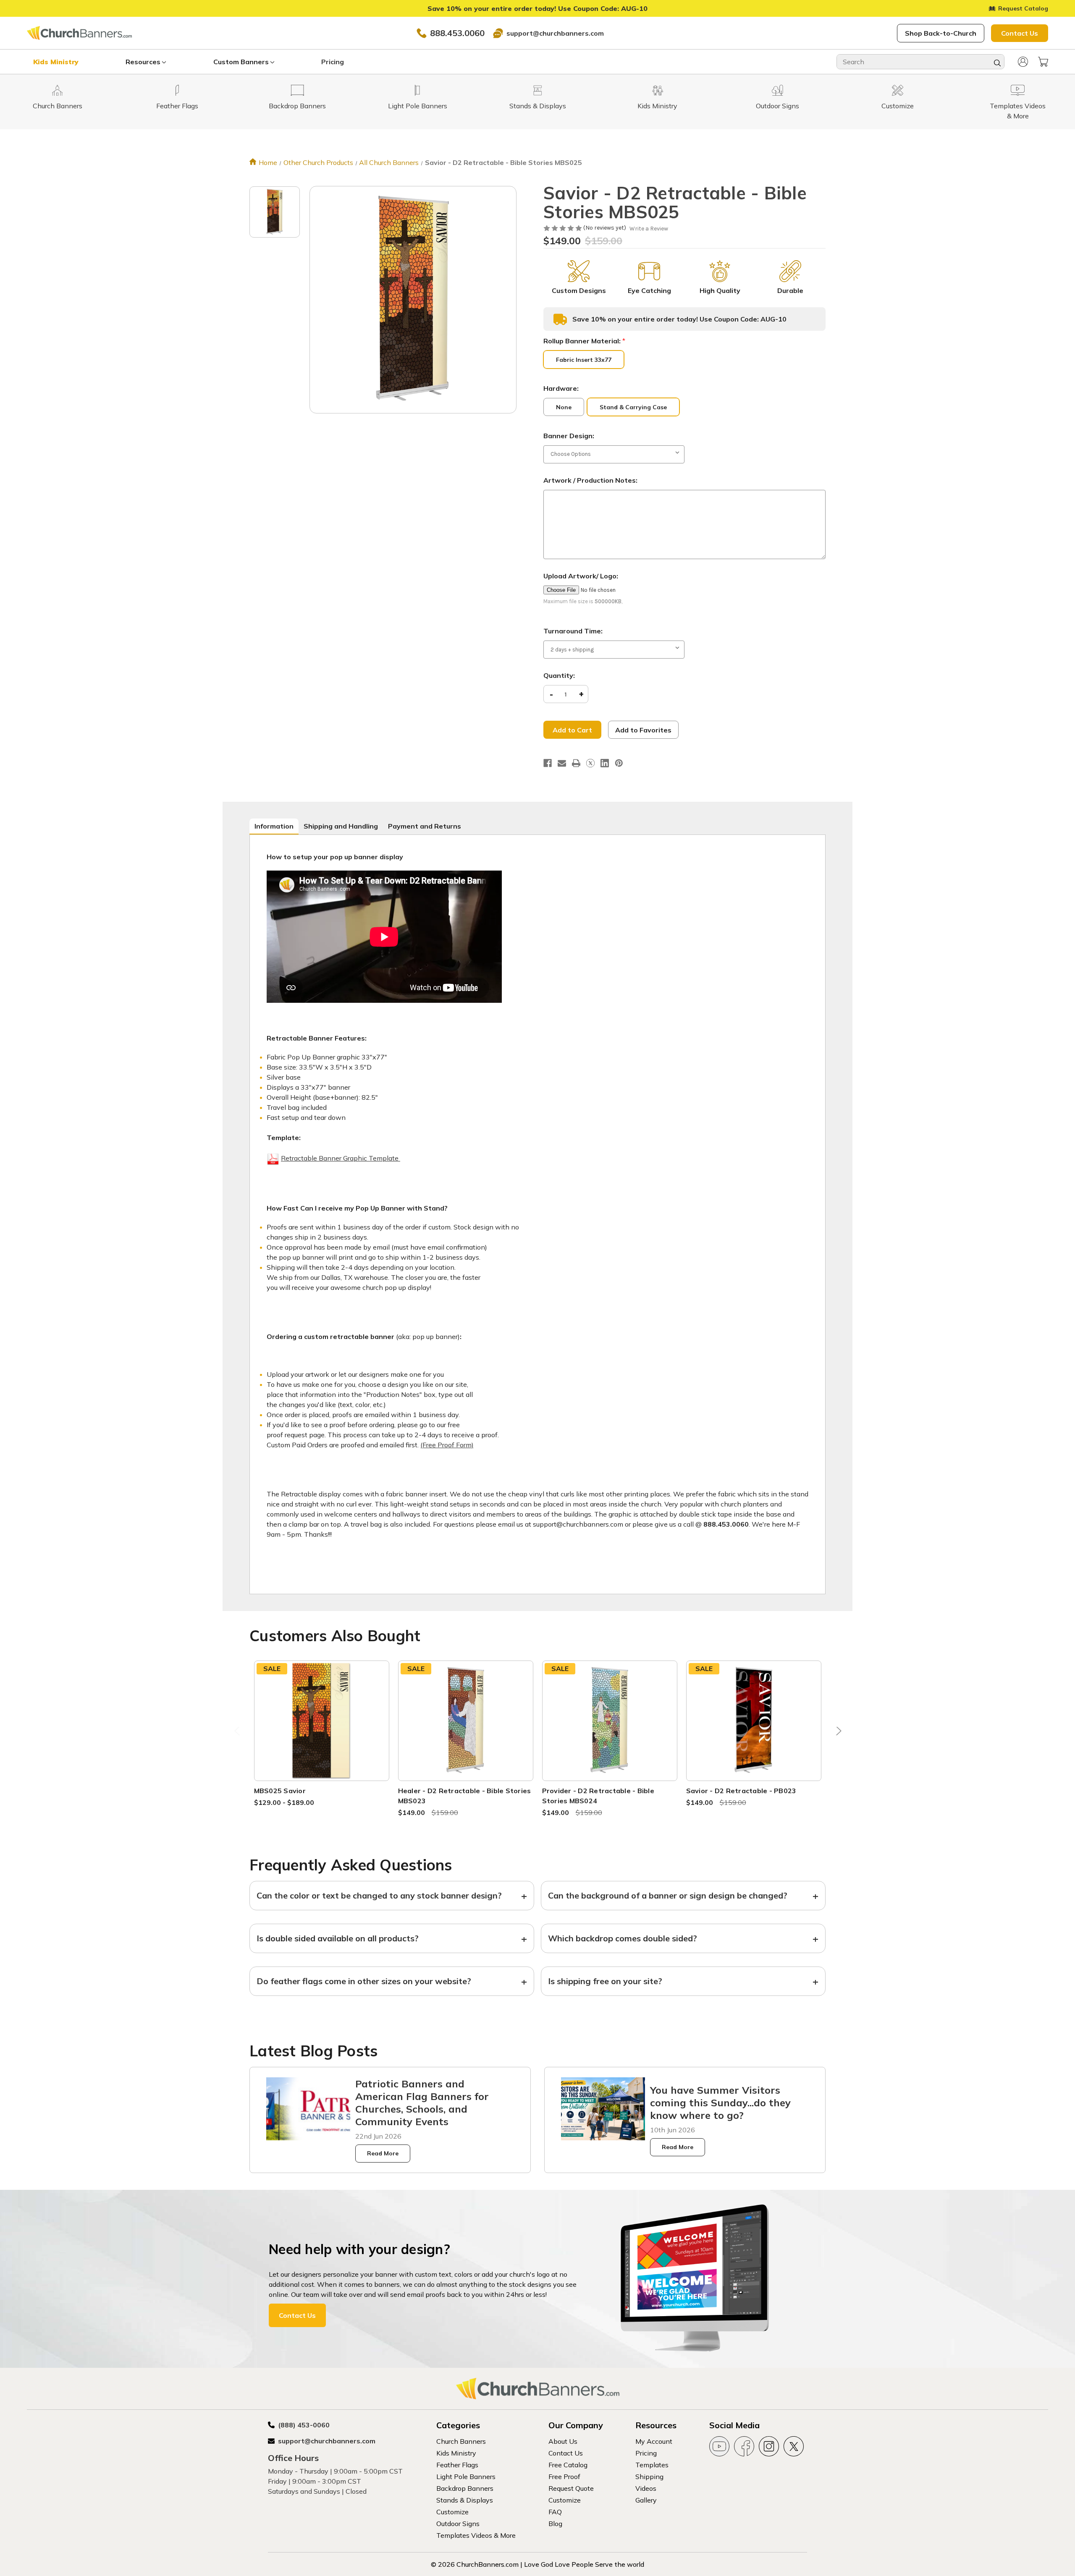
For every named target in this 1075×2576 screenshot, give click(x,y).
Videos (646, 2488)
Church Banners (461, 2441)
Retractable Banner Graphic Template (341, 1158)
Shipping (649, 2477)
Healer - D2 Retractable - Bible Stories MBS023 (465, 1796)
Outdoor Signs (458, 2524)
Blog (555, 2524)
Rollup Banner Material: (584, 341)
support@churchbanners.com (555, 33)
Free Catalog (568, 2465)
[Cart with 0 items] (1043, 62)
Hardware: (561, 388)
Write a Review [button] (649, 229)
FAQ (555, 2512)
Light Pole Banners (466, 2477)
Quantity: (559, 675)
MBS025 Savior (280, 1791)
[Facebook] (548, 763)
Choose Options (322, 1730)
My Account (654, 2441)
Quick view (322, 1710)
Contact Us (1020, 33)
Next (837, 1733)
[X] (590, 763)
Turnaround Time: (573, 631)
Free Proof (564, 2477)
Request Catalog (1023, 8)
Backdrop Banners (465, 2488)
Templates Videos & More (476, 2535)
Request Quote (571, 2488)
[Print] (576, 763)
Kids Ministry (56, 62)
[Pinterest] (619, 763)
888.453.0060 (457, 33)
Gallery (646, 2500)
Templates (652, 2465)
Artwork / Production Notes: (590, 480)
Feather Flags (457, 2465)
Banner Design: (569, 436)
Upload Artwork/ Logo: (581, 576)
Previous (238, 1733)
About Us (563, 2441)
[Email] (562, 763)
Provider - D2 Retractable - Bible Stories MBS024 (598, 1796)
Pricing (333, 62)
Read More (383, 2153)
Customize (452, 2512)
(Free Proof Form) (447, 1445)
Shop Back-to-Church (941, 33)
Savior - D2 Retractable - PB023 (741, 1791)
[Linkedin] (605, 763)
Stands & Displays (465, 2500)
